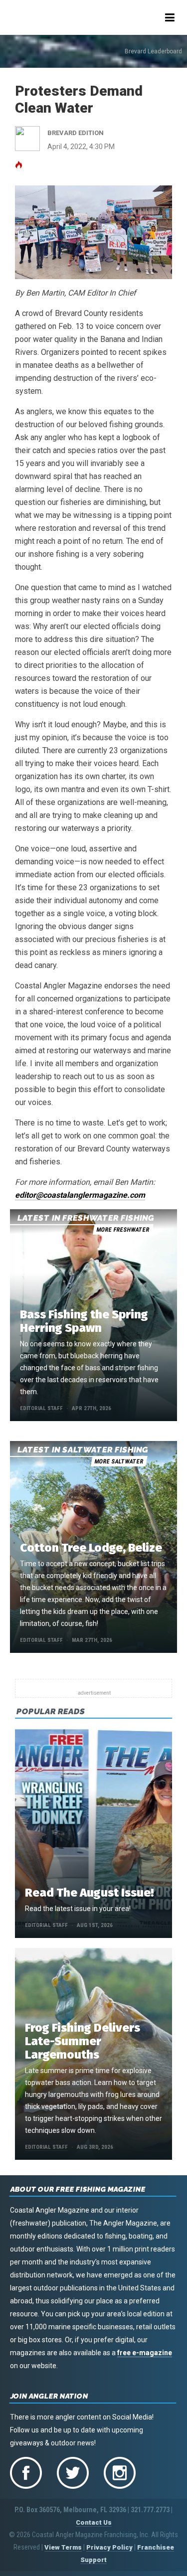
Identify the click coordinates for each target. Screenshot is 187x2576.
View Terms (63, 2547)
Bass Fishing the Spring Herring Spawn (84, 1321)
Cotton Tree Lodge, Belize (91, 1548)
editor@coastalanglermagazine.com (80, 1195)
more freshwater (123, 1230)
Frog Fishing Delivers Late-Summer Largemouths (83, 2041)
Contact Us (94, 2522)
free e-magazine (145, 2353)
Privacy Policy (109, 2547)
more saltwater (119, 1461)
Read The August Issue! (89, 1893)
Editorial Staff (41, 1408)
